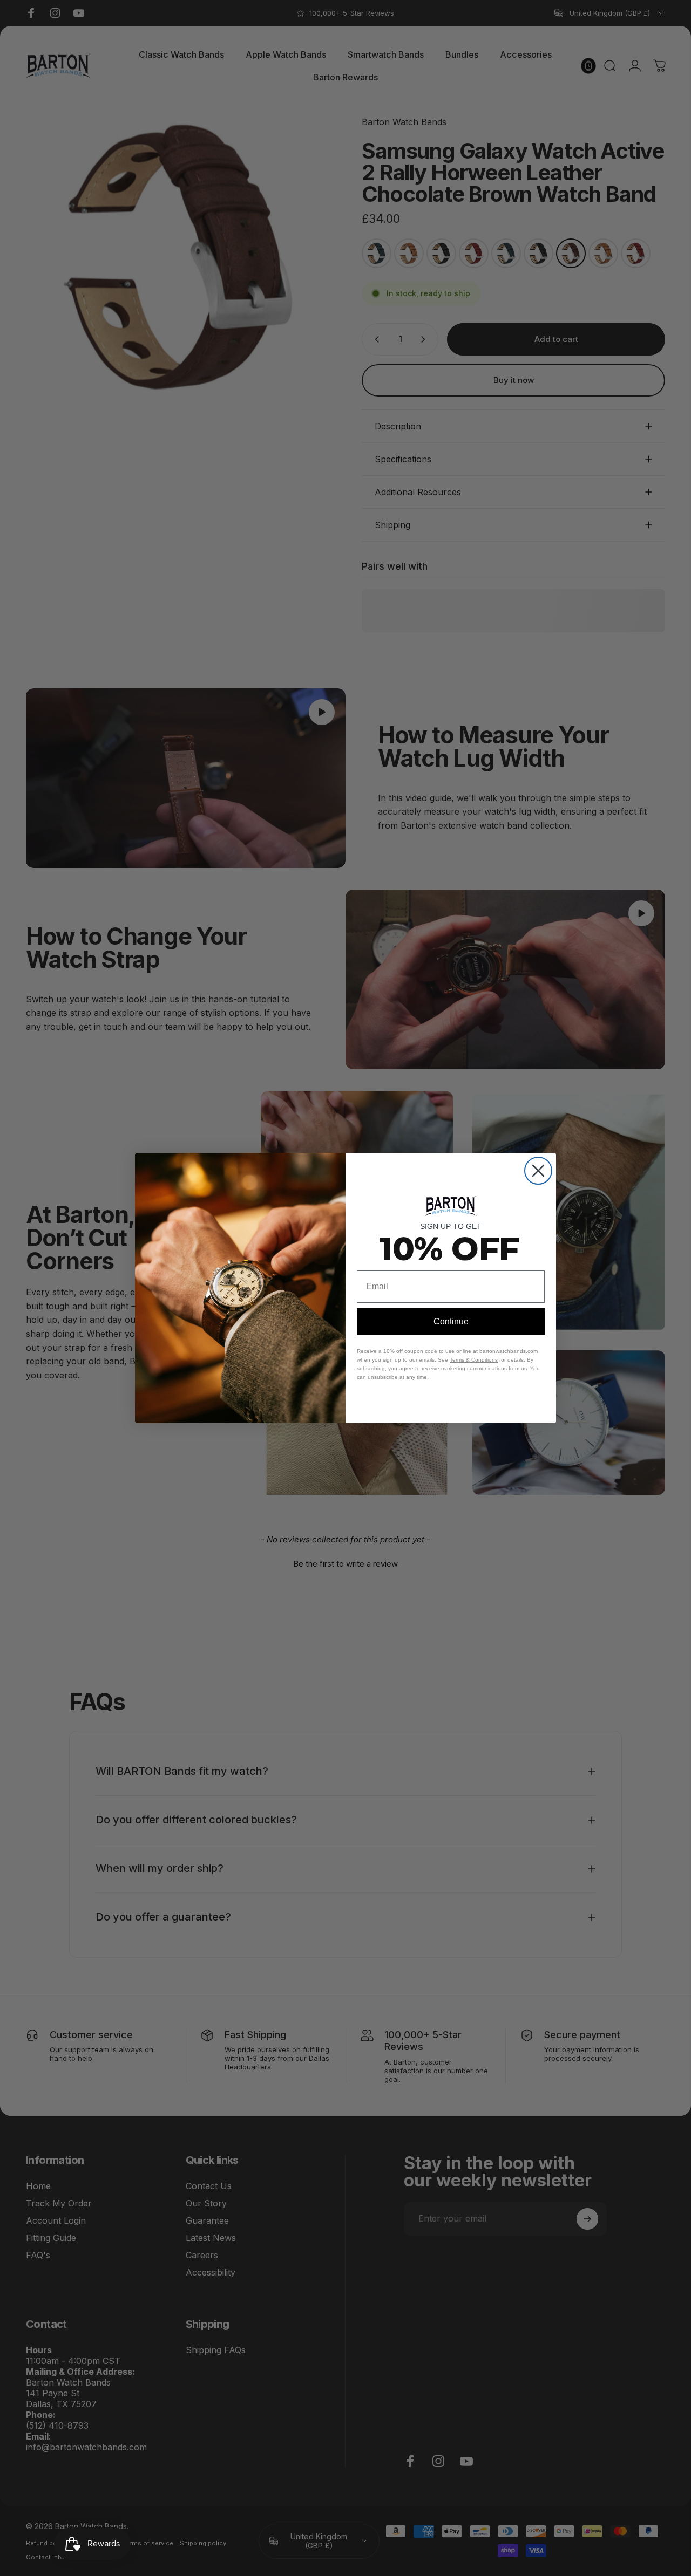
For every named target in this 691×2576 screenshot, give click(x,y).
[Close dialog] (538, 1171)
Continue (451, 1321)
